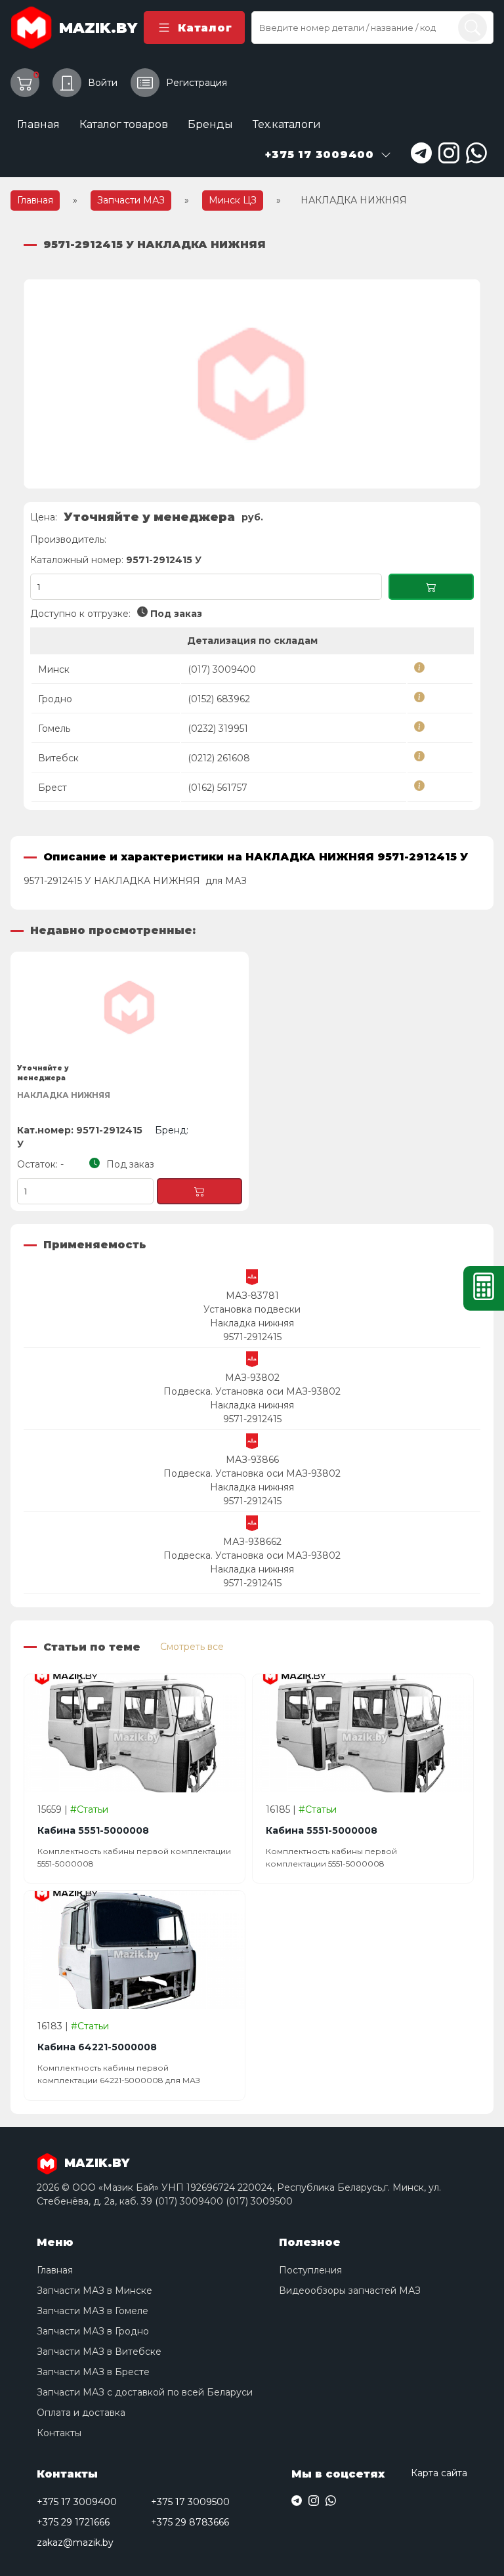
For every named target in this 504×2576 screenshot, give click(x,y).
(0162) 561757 (218, 788)
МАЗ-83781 (252, 1296)
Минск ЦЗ (233, 200)
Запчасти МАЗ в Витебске (99, 2352)
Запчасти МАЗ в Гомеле (93, 2311)
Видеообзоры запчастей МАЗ (350, 2291)
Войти (103, 83)
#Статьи (89, 1809)
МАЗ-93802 (252, 1378)
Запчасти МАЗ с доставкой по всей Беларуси (145, 2392)
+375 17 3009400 (77, 2502)
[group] (252, 384)
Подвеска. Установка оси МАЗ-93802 (252, 1391)
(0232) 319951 (218, 728)
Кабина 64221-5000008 (97, 2047)
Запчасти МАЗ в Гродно (93, 2331)
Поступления (310, 2270)
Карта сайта (439, 2473)
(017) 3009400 (222, 669)
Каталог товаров (124, 124)
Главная (38, 124)
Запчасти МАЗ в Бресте (93, 2372)
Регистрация (197, 83)
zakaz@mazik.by (75, 2543)
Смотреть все (192, 1647)
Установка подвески (252, 1309)
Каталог (205, 28)
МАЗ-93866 (252, 1460)
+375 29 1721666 (73, 2522)
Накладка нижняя (252, 1323)
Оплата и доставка (81, 2413)
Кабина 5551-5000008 (93, 1830)
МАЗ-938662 (252, 1542)
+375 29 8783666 (190, 2522)
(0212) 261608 (219, 758)
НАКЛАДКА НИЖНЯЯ (64, 1095)
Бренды (210, 124)
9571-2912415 (252, 1337)
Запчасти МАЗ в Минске (94, 2291)
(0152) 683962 (219, 699)
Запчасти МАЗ (131, 200)
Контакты (59, 2433)
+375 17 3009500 (190, 2502)
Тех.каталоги (287, 124)
